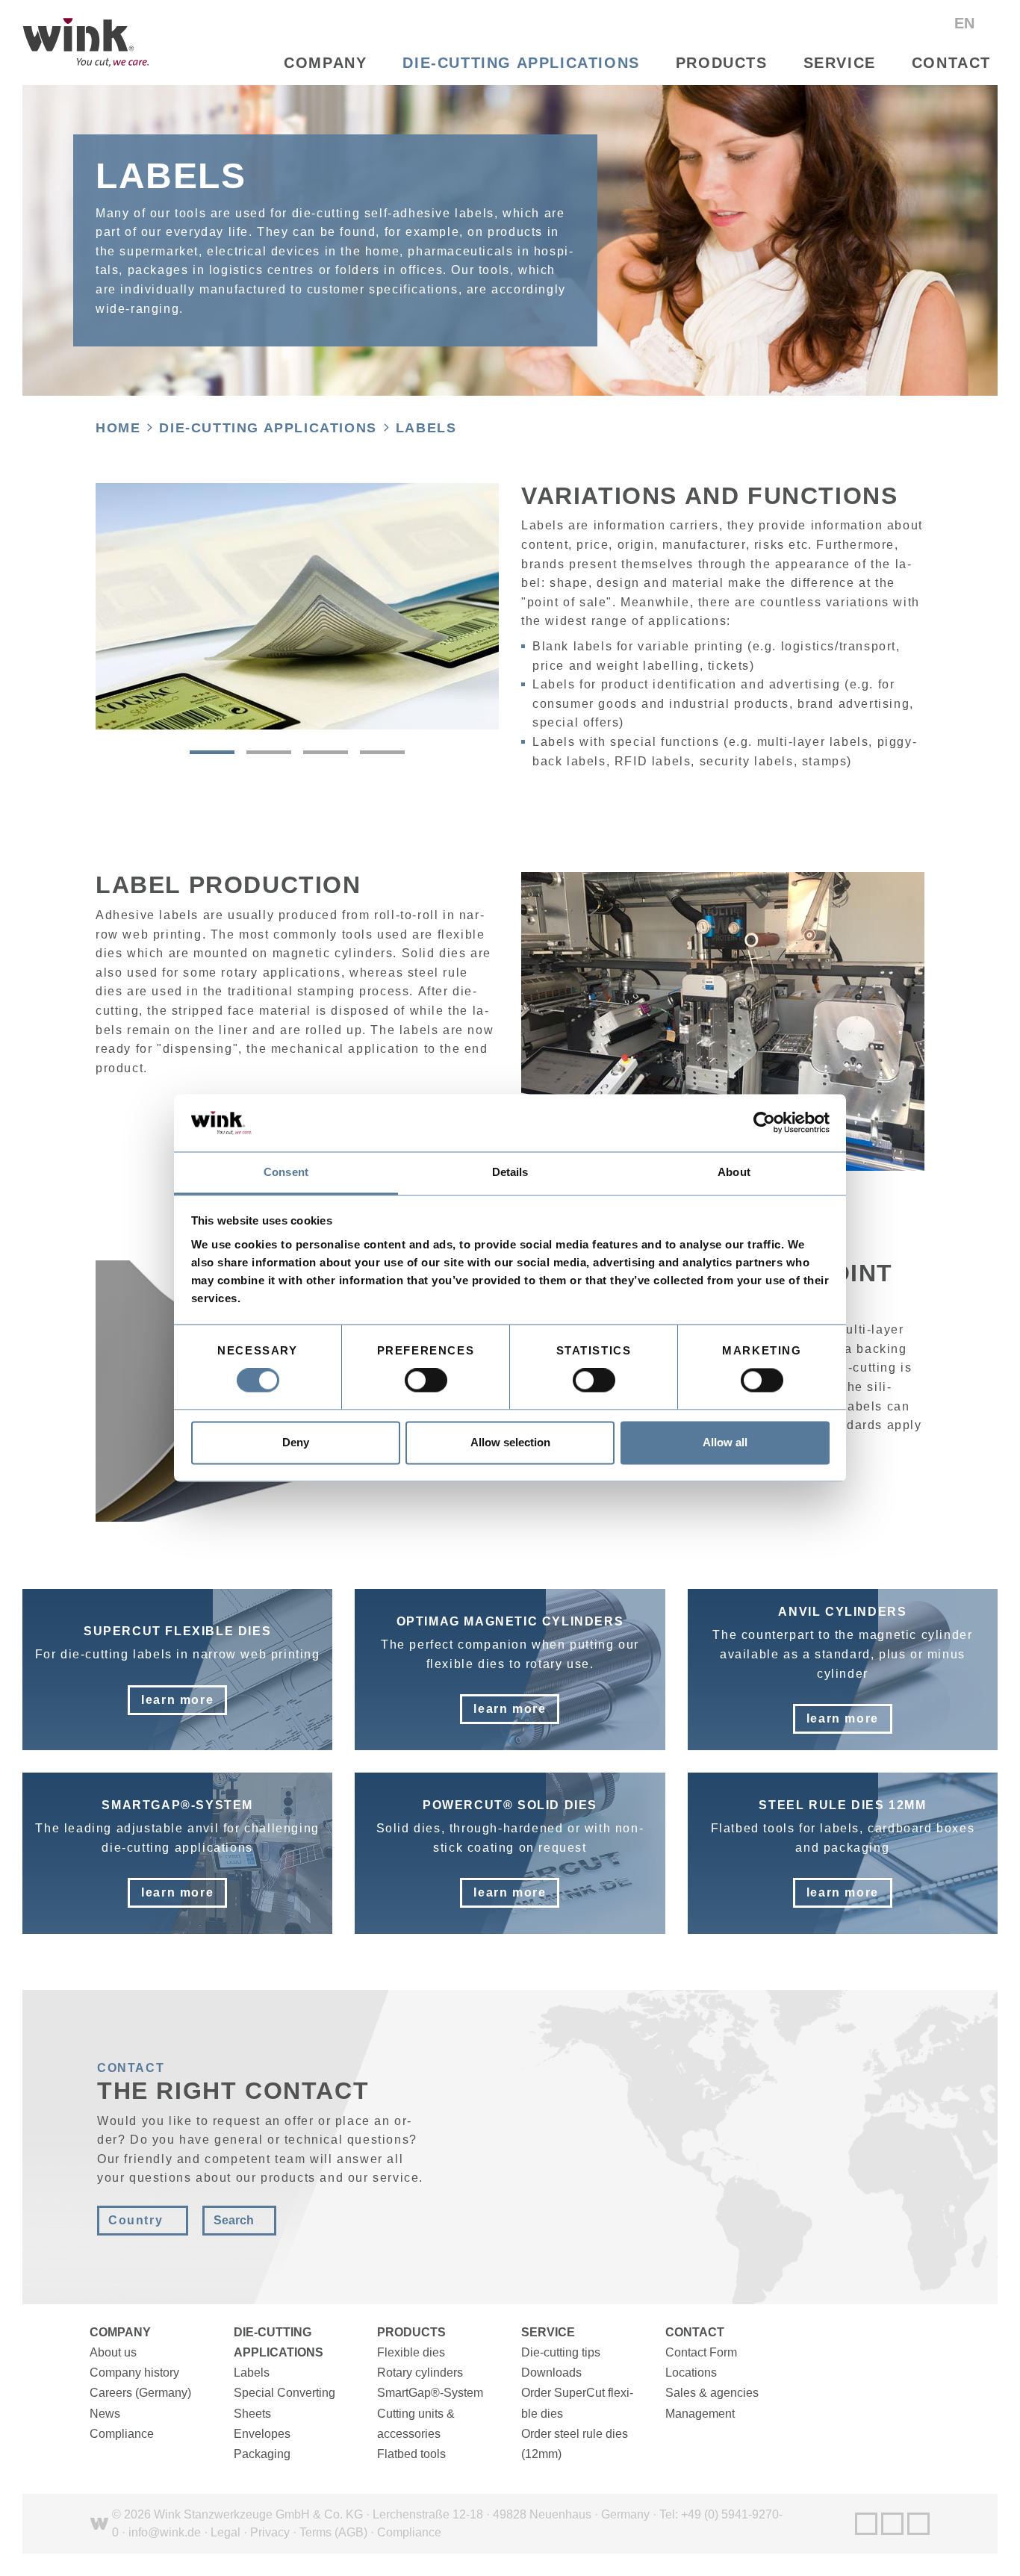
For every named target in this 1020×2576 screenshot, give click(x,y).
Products (722, 63)
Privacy (270, 2532)
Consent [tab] (286, 1172)
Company (325, 63)
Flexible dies (411, 2352)
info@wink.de (165, 2532)
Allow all (725, 1442)
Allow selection (510, 1442)
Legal (226, 2532)
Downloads (551, 2373)
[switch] (426, 1381)
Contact (951, 63)
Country (136, 2220)
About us (113, 2352)
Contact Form (701, 2352)
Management (700, 2414)
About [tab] (734, 1172)
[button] (212, 752)
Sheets (252, 2414)
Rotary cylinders (420, 2373)
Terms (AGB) (333, 2532)
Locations (691, 2373)
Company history (134, 2373)
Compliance (122, 2434)
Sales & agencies (712, 2393)
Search (234, 2220)
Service (840, 63)
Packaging (262, 2454)
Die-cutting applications (521, 63)
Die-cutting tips (561, 2352)
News (105, 2414)
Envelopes (262, 2434)
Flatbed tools (411, 2454)
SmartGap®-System (430, 2393)
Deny (296, 1442)
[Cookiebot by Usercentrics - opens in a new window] (764, 1123)
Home (118, 428)
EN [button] (967, 23)
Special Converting (284, 2393)
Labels (426, 428)
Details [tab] (510, 1172)
